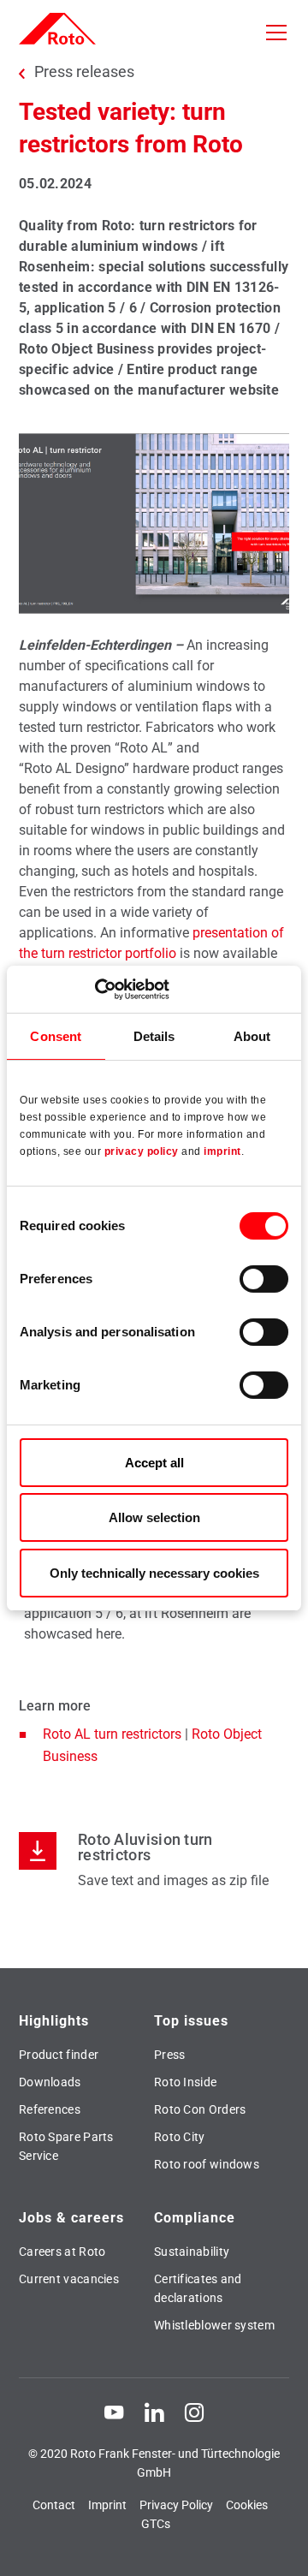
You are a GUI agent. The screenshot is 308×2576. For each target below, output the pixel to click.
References (50, 2109)
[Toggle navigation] (276, 33)
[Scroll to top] (279, 2547)
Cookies (247, 2505)
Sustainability (192, 2252)
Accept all (154, 1463)
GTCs (156, 2524)
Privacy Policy (176, 2505)
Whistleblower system (214, 2325)
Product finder (59, 2055)
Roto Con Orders (200, 2109)
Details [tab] (154, 1036)
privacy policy (142, 1151)
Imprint (107, 2505)
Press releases (84, 72)
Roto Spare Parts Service (66, 2146)
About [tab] (252, 1036)
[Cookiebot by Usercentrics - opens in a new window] (95, 989)
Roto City (180, 2137)
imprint (222, 1151)
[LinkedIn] (154, 2412)
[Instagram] (194, 2412)
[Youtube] (114, 2412)
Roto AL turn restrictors (112, 1734)
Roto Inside (185, 2082)
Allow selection (154, 1517)
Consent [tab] (56, 1036)
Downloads (50, 2082)
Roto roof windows (207, 2164)
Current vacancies (69, 2279)
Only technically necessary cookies (154, 1573)
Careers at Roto (62, 2252)
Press (170, 2055)
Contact (54, 2505)
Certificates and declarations (198, 2288)
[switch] (264, 1279)
